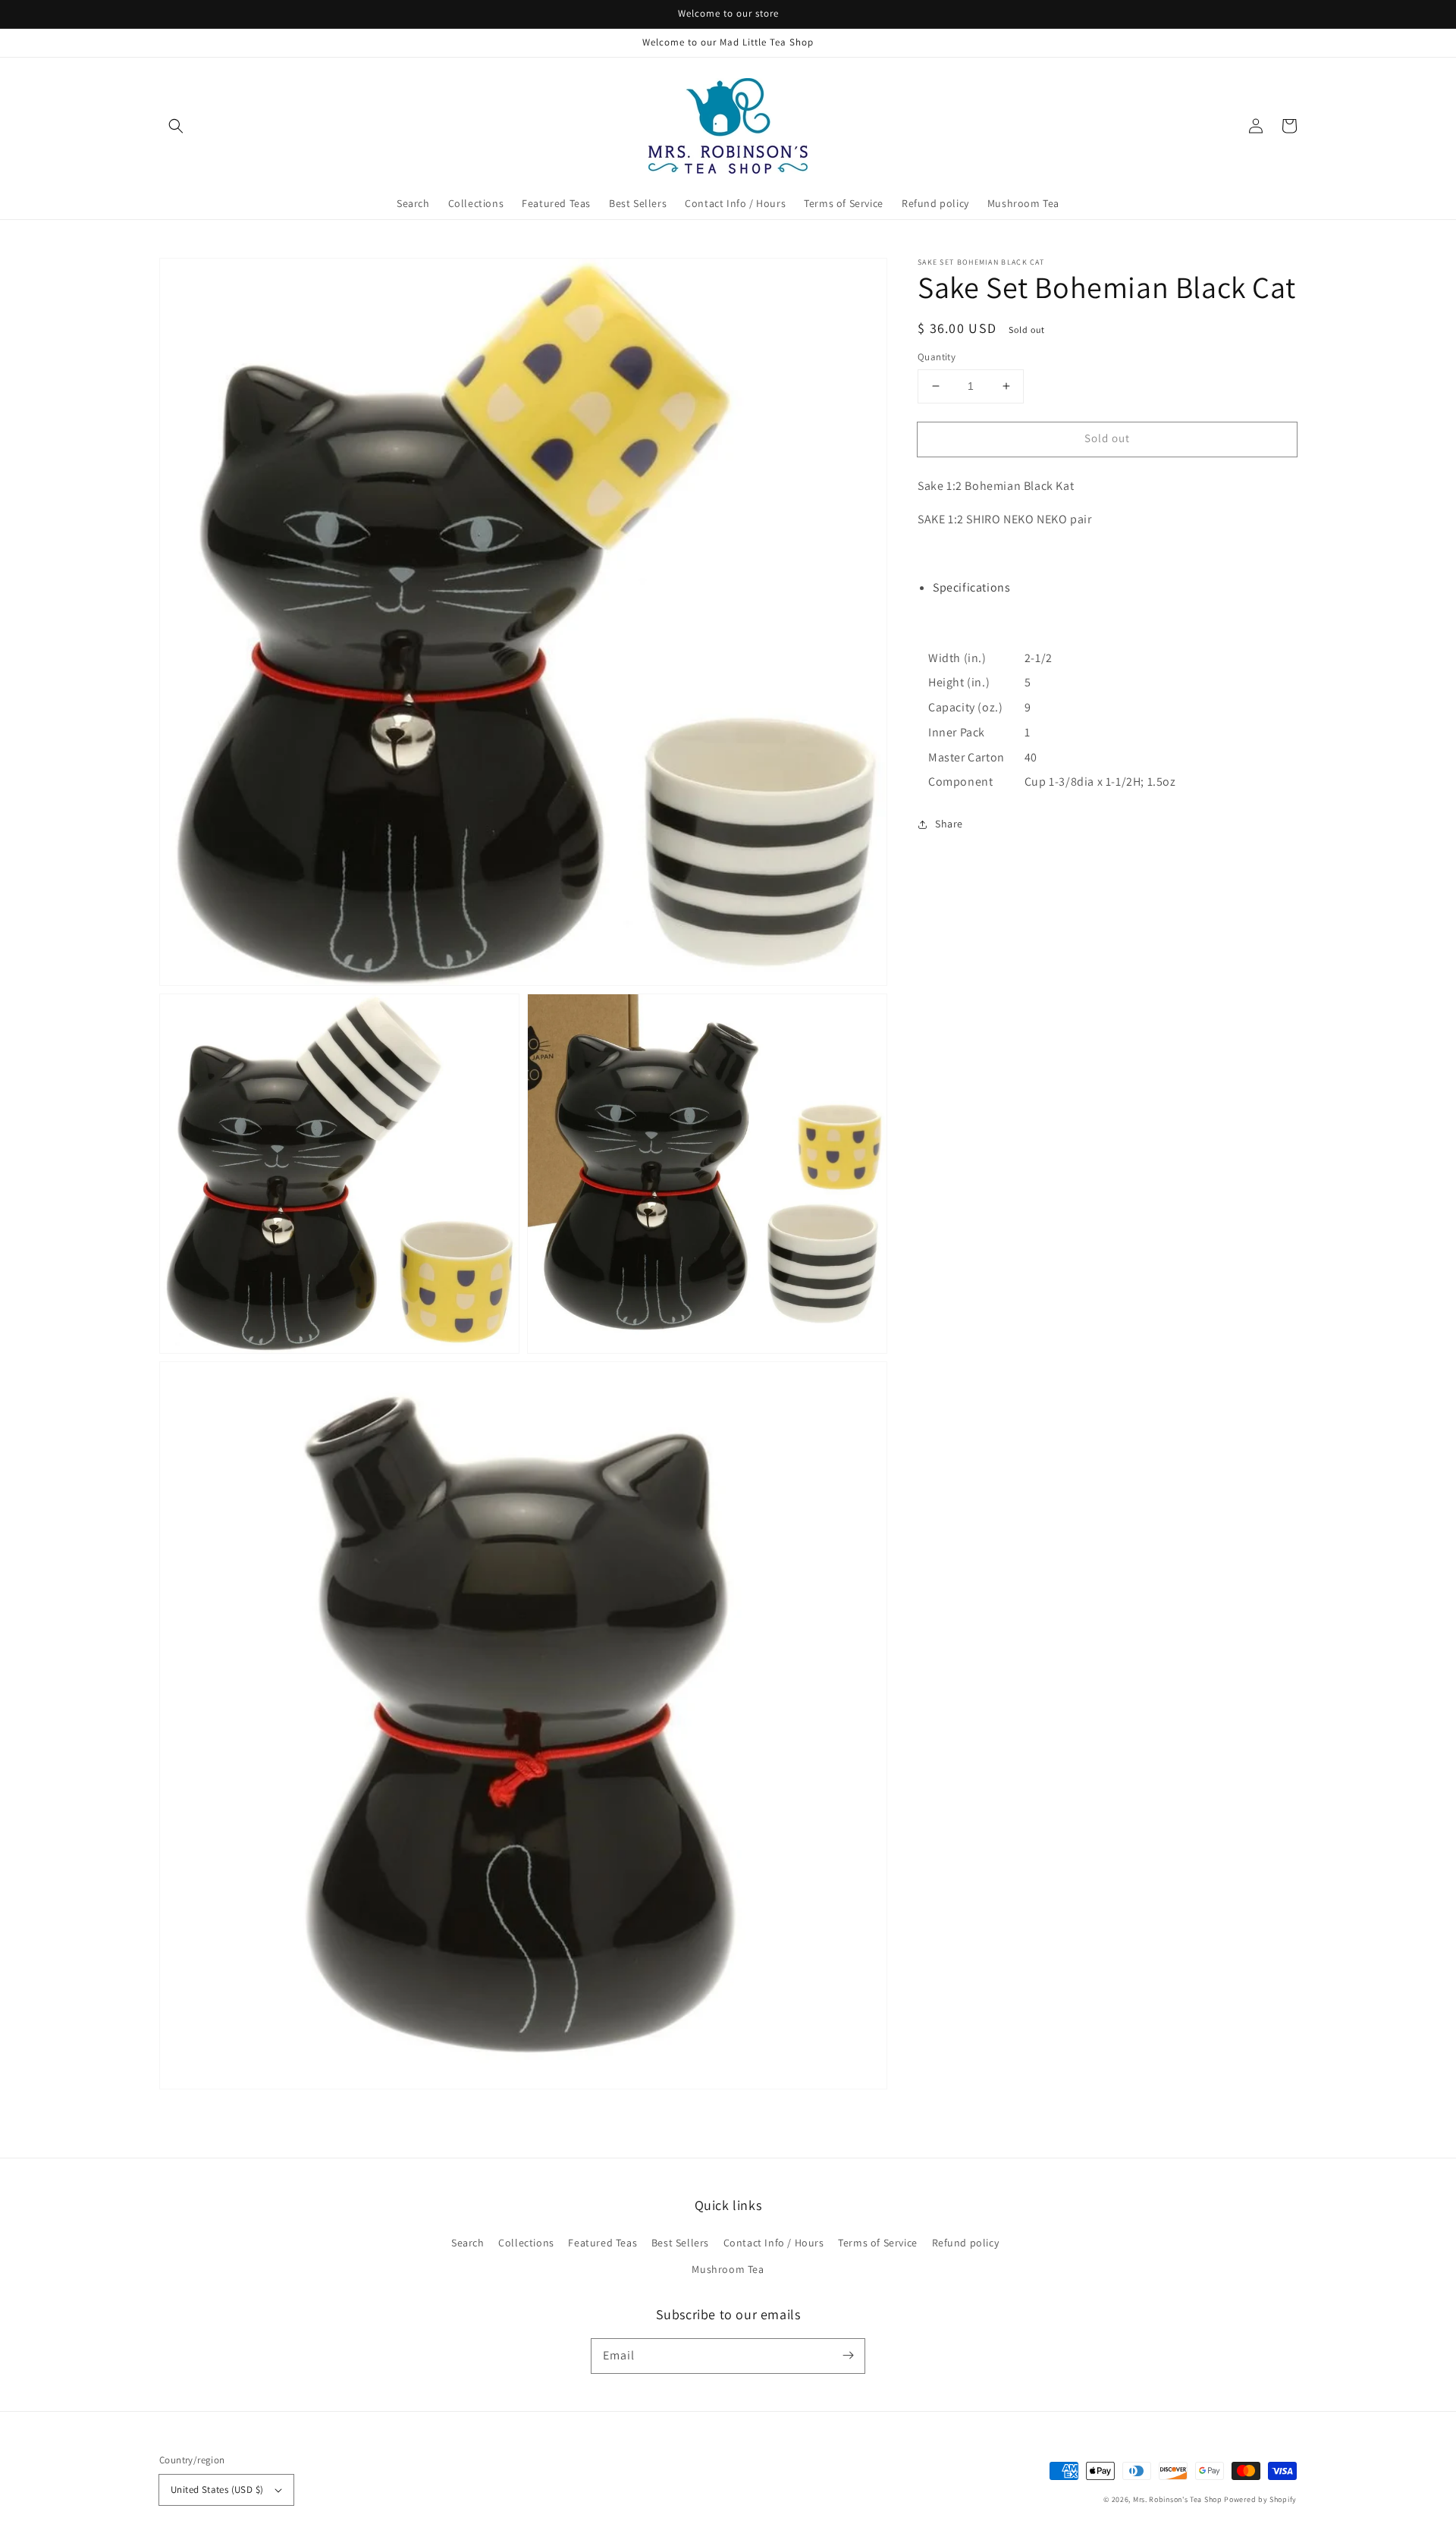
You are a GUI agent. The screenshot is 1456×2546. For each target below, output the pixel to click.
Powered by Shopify (1260, 2499)
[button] (176, 126)
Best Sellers (680, 2243)
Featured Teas (602, 2243)
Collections (526, 2243)
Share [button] (949, 824)
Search (468, 2243)
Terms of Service (878, 2243)
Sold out (1107, 438)
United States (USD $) (217, 2489)
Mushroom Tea (728, 2269)
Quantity (937, 357)
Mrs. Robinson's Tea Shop (1178, 2499)
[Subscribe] (848, 2356)
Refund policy (966, 2243)
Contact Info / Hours (774, 2243)
